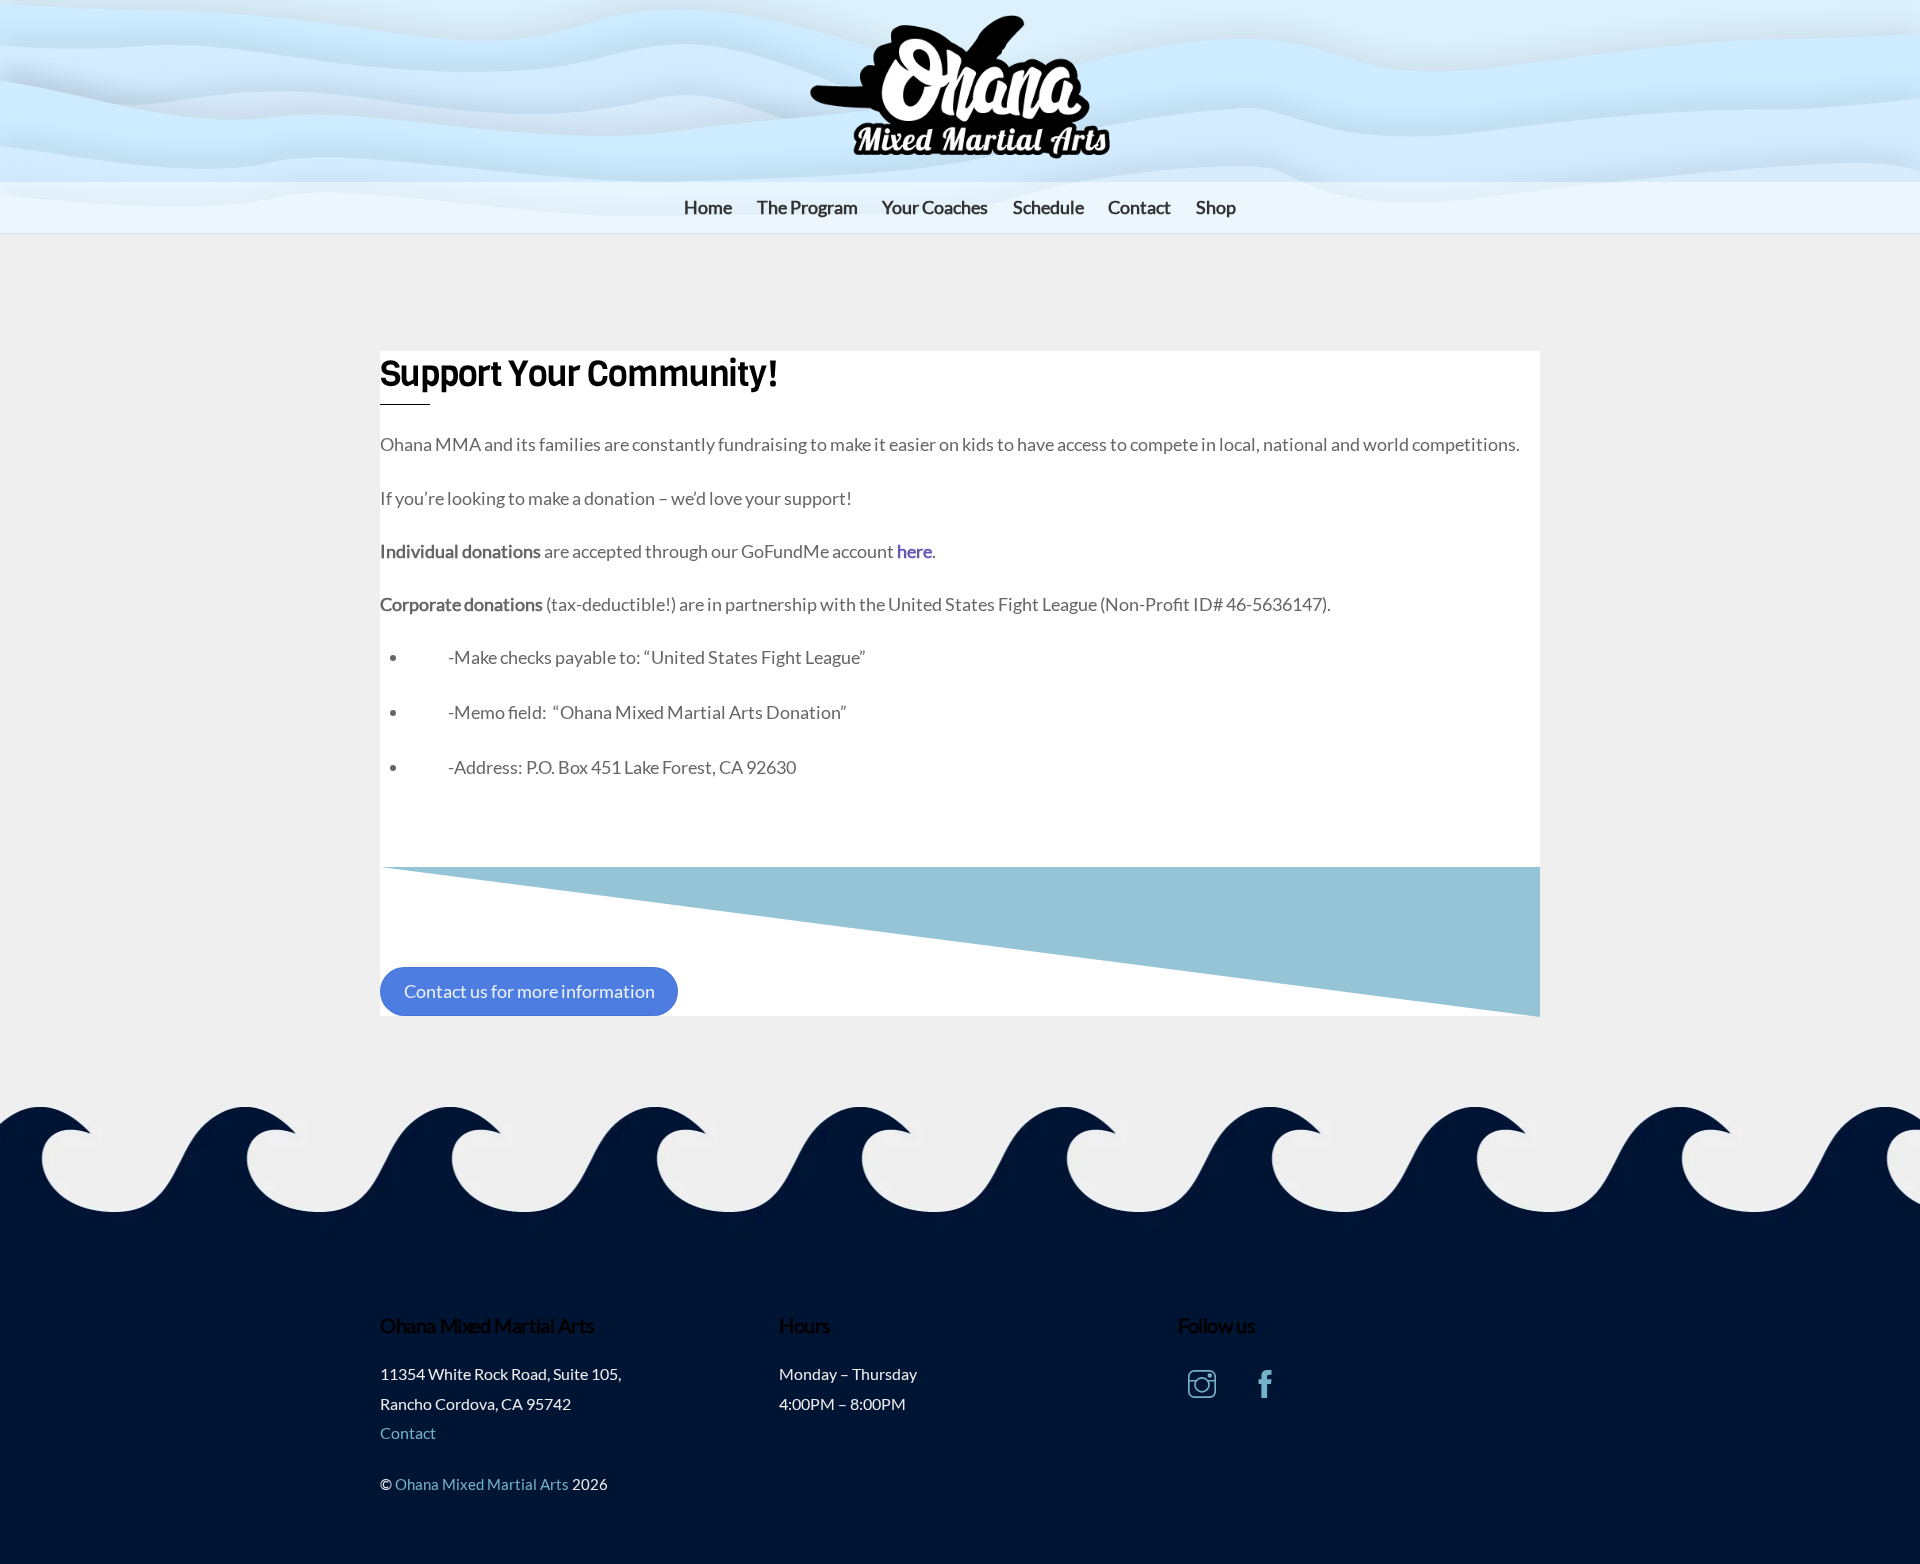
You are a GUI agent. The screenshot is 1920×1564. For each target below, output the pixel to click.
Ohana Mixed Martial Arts (482, 1484)
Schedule (1048, 207)
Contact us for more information (529, 991)
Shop (1216, 207)
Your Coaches (935, 207)
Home (708, 207)
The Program (807, 207)
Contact (1139, 207)
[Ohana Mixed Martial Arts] (960, 147)
